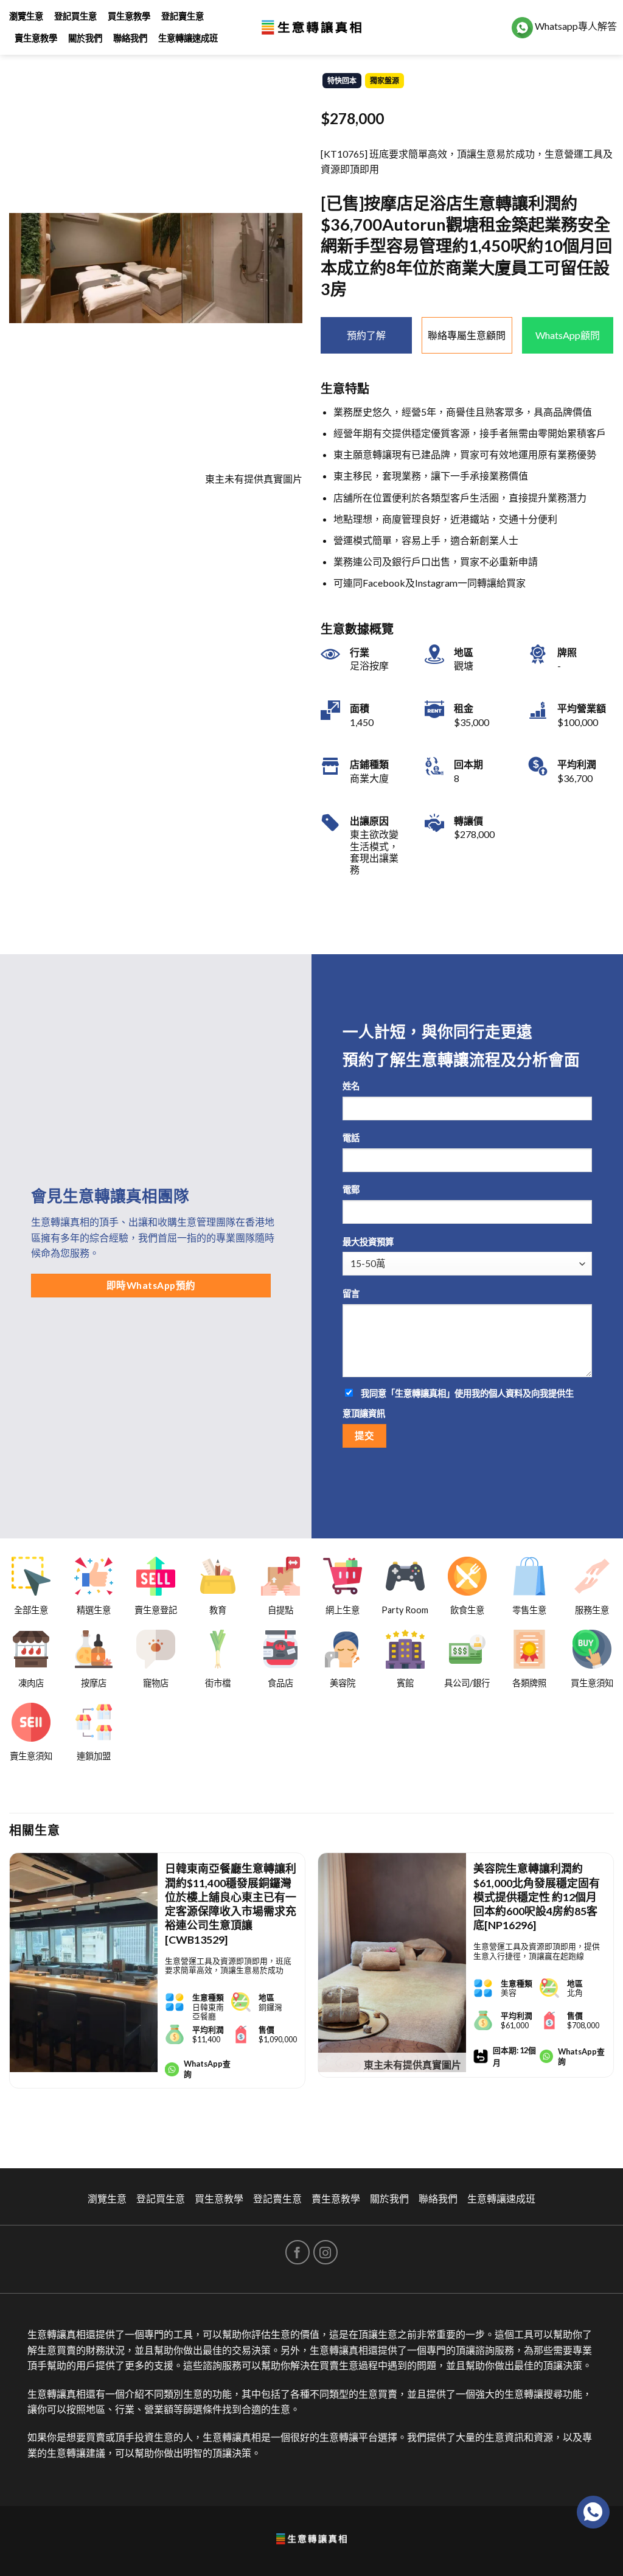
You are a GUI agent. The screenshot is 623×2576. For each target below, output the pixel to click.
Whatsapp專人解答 (575, 26)
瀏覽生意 (26, 16)
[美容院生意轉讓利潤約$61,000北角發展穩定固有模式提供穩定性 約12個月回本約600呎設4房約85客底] (392, 1963)
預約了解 (366, 335)
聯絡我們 (130, 38)
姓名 (351, 1086)
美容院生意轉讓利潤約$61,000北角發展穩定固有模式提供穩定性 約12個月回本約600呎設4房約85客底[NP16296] (537, 1897)
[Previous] (10, 1991)
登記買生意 (75, 16)
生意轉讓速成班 (188, 38)
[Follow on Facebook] (298, 2252)
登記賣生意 (183, 16)
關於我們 (85, 38)
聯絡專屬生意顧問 (467, 335)
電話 (351, 1138)
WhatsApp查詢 (207, 2069)
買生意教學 (129, 16)
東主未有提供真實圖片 (412, 2065)
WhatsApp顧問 (568, 335)
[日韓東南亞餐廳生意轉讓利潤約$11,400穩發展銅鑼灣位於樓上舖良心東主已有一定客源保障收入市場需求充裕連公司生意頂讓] (84, 1963)
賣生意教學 (36, 38)
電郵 (351, 1189)
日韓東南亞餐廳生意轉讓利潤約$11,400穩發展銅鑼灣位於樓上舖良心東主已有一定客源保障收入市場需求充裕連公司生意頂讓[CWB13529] (231, 1904)
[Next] (613, 1991)
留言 (351, 1293)
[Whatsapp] (593, 2512)
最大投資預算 (368, 1242)
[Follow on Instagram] (325, 2252)
